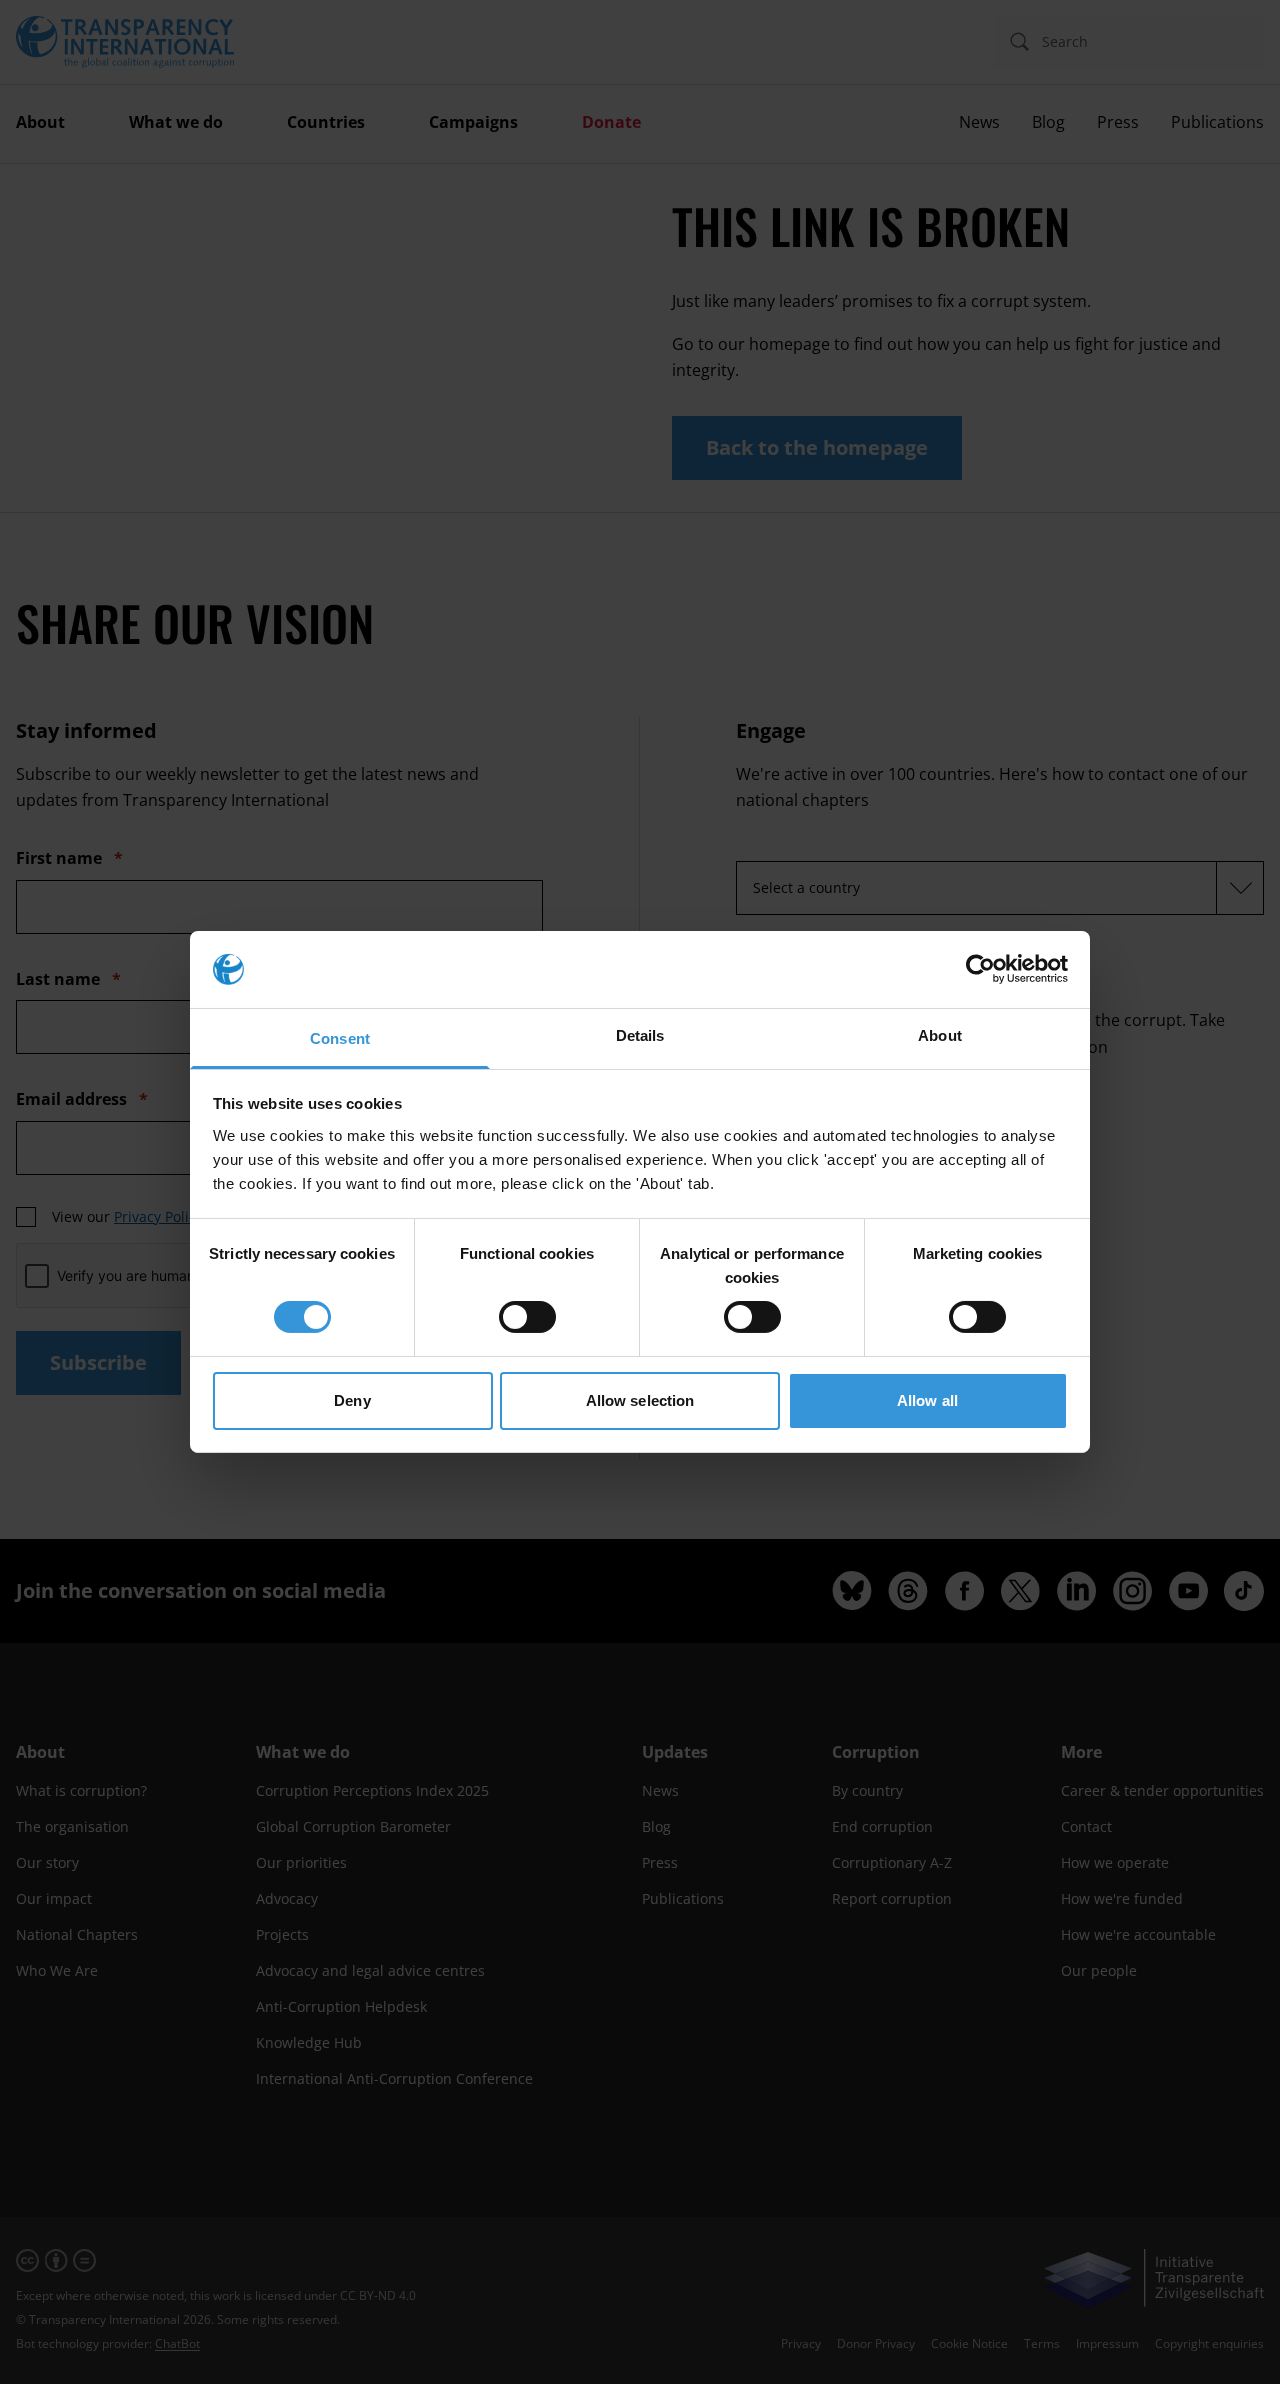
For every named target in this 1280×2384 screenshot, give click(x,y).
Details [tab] (640, 1035)
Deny (352, 1400)
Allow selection (640, 1400)
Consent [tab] (340, 1038)
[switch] (527, 1317)
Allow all (927, 1400)
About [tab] (940, 1035)
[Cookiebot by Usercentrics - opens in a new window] (980, 969)
